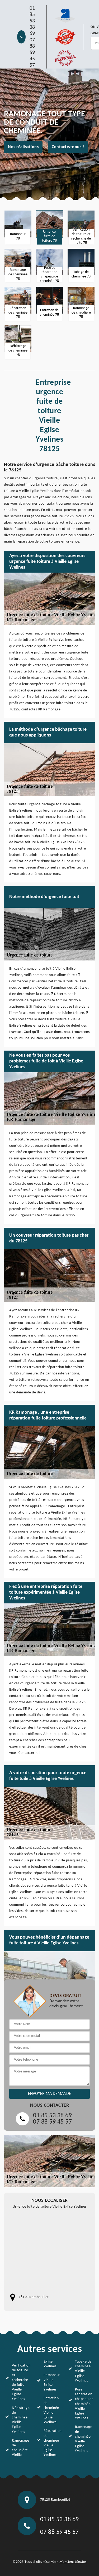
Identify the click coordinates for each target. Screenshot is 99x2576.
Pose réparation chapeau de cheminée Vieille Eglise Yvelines (84, 2404)
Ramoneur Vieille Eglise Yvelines (52, 2382)
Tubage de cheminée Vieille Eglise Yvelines (83, 2371)
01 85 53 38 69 (32, 21)
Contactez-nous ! (68, 147)
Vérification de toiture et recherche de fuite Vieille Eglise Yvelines (21, 2382)
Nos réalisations (23, 147)
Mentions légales (73, 2562)
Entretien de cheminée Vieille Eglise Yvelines (51, 2410)
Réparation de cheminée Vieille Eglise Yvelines (53, 2443)
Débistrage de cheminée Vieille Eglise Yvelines (21, 2420)
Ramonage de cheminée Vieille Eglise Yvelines (84, 2439)
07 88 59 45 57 (32, 53)
